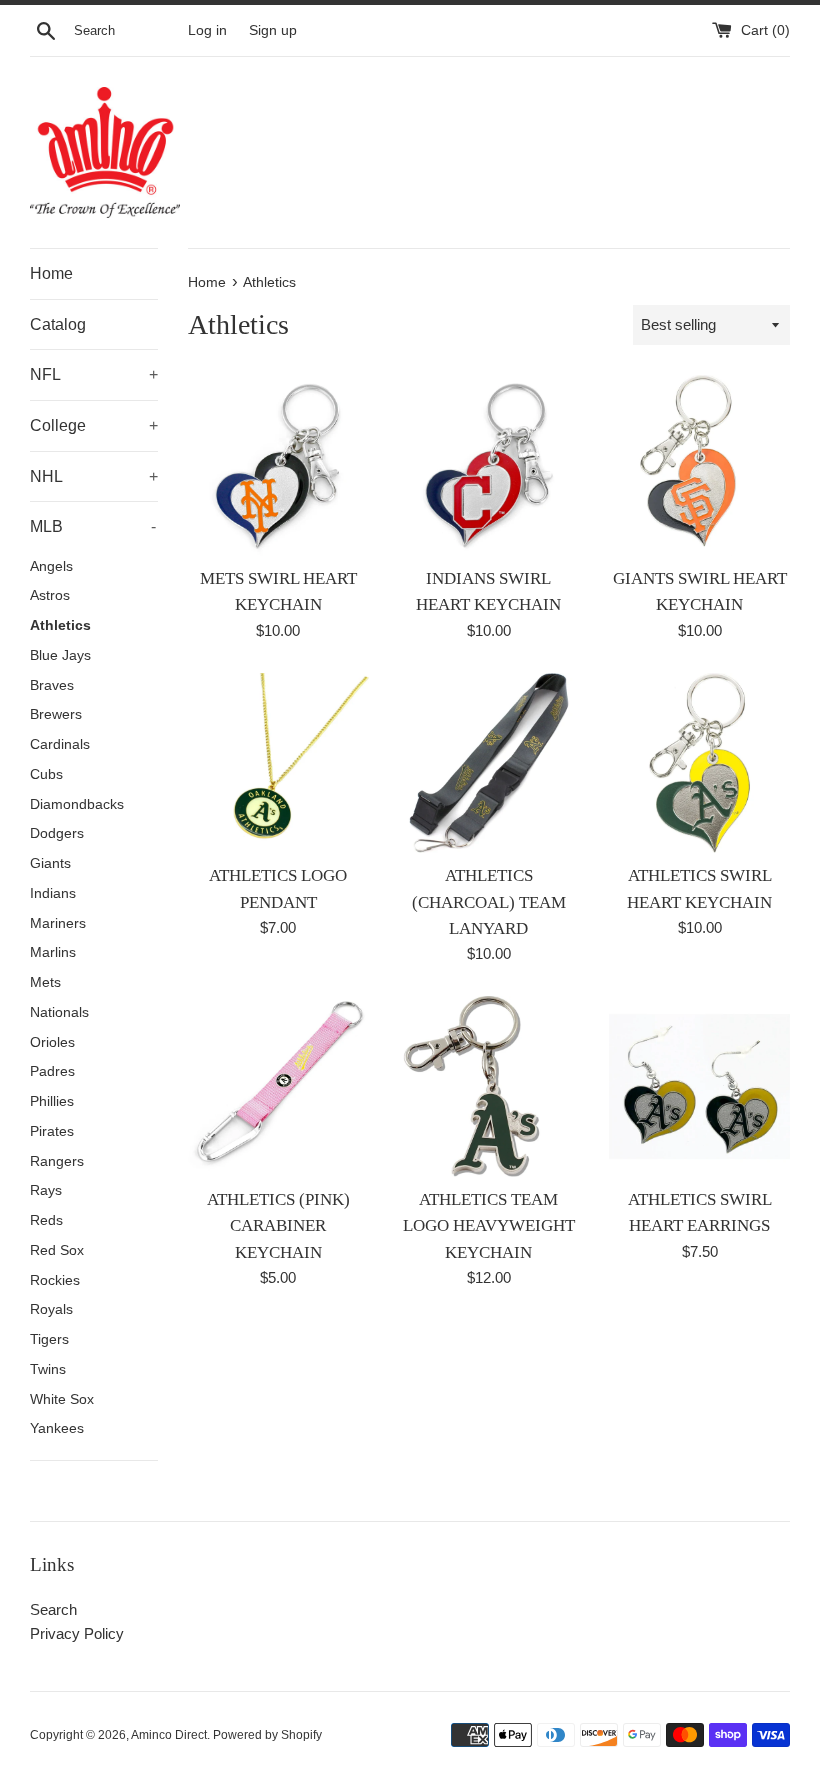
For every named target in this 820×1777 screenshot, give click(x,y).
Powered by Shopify (267, 1735)
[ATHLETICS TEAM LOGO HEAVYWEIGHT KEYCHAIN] (489, 1086)
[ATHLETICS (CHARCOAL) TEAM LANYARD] (489, 763)
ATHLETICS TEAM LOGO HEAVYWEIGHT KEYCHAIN (489, 1226)
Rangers (57, 1161)
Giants (50, 863)
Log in (207, 30)
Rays (46, 1190)
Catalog (58, 324)
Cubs (46, 774)
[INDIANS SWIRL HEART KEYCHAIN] (489, 465)
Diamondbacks (77, 804)
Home (51, 273)
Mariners (58, 923)
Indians (53, 893)
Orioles (52, 1042)
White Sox (62, 1399)
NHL (94, 476)
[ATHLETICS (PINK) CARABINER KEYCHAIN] (278, 1086)
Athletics (60, 625)
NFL (94, 374)
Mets (45, 982)
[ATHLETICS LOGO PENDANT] (278, 763)
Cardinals (60, 744)
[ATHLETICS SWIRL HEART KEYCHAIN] (699, 763)
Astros (50, 595)
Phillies (52, 1101)
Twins (48, 1369)
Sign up (273, 30)
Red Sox (57, 1250)
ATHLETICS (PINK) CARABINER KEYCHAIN (278, 1226)
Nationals (59, 1012)
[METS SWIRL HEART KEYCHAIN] (278, 465)
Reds (46, 1220)
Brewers (56, 714)
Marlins (53, 952)
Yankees (57, 1428)
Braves (52, 685)
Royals (51, 1309)
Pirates (52, 1131)
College (94, 425)
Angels (51, 566)
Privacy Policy (77, 1633)
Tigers (49, 1339)
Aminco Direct (169, 1735)
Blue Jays (60, 655)
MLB (93, 526)
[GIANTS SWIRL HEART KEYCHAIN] (699, 465)
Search (53, 1609)
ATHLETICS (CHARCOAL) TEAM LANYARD (489, 902)
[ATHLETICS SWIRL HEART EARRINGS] (699, 1086)
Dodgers (57, 833)
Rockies (55, 1280)
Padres (52, 1071)
